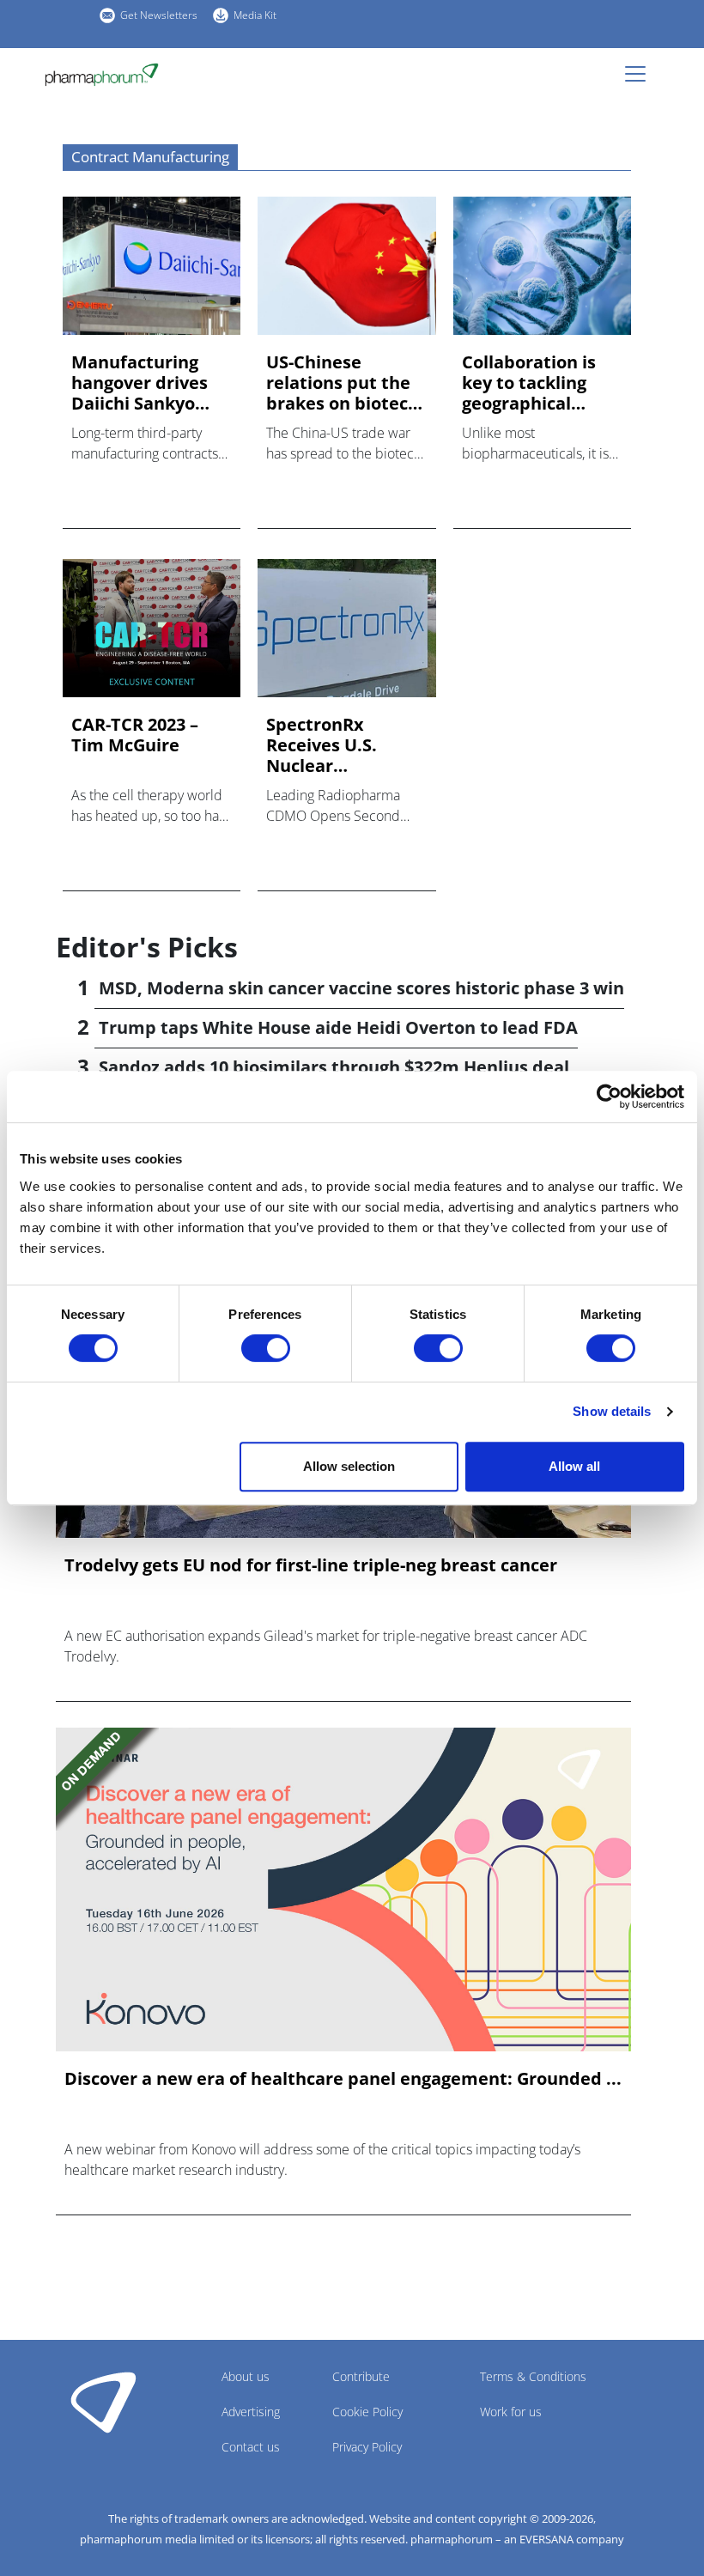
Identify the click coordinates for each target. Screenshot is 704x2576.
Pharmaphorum (103, 2402)
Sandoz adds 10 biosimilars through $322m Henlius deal (334, 1067)
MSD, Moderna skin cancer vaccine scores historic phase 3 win (361, 988)
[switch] (266, 1348)
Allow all (574, 1466)
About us (246, 2376)
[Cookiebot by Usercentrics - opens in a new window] (609, 1097)
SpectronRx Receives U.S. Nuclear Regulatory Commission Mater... (322, 745)
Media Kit (255, 15)
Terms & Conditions (533, 2376)
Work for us (511, 2412)
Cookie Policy (367, 2412)
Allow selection (349, 1466)
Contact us (251, 2447)
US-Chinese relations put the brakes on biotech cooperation (343, 383)
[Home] (109, 75)
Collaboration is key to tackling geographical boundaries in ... (531, 383)
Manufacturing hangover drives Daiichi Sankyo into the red (140, 383)
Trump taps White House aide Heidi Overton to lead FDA (338, 1027)
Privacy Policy (367, 2447)
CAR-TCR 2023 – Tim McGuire (135, 735)
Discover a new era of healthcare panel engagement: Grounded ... (343, 2079)
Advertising (251, 2412)
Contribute (361, 2376)
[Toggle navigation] (640, 74)
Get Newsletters (159, 15)
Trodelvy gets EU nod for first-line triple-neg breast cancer (311, 1565)
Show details (612, 1411)
